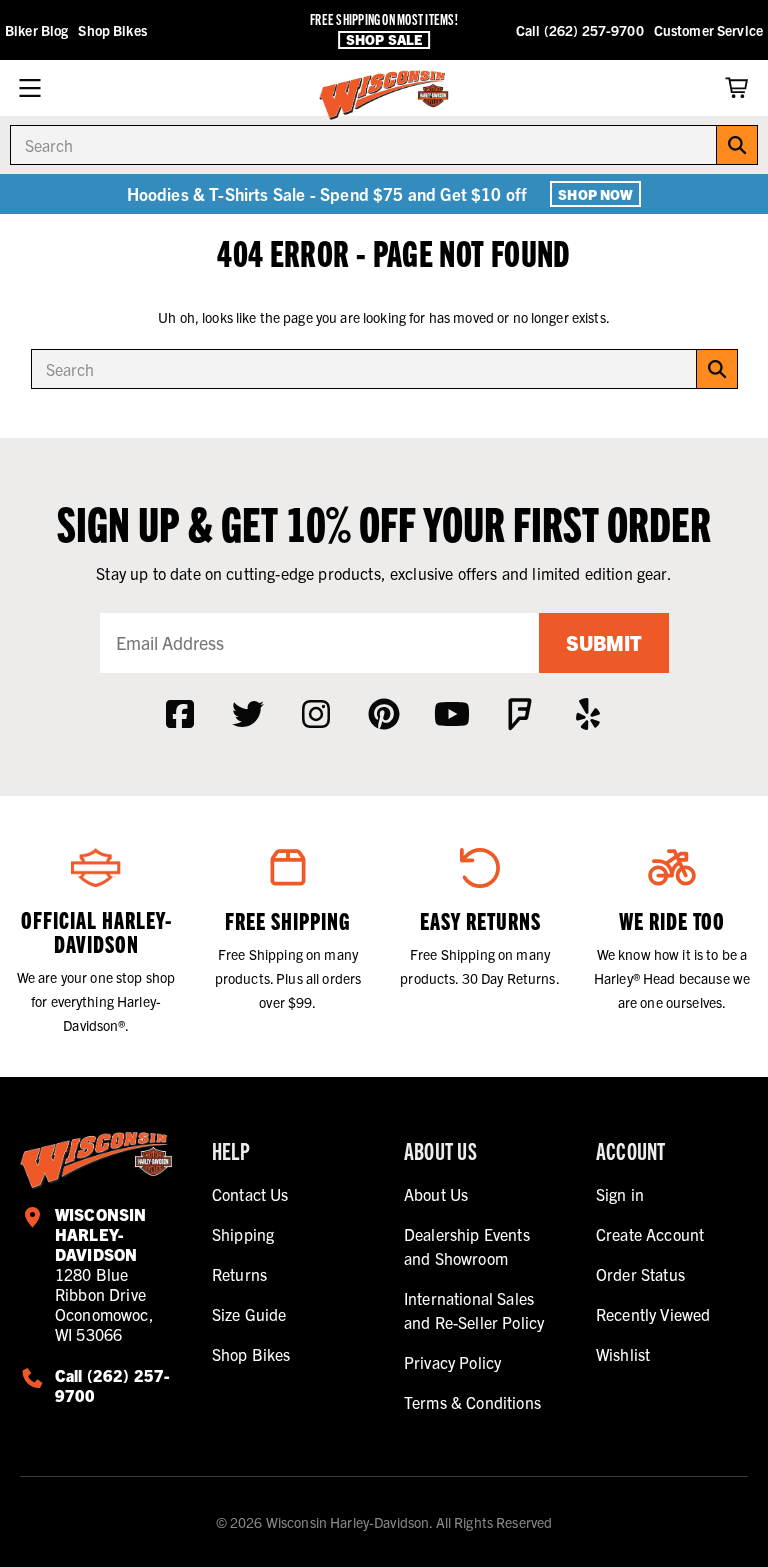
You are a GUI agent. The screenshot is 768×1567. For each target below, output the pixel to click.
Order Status (640, 1274)
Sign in (620, 1194)
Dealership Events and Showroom (467, 1246)
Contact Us (250, 1194)
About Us (436, 1194)
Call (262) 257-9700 (580, 30)
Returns (239, 1274)
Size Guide (249, 1314)
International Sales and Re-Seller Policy (474, 1310)
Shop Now (595, 194)
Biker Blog (36, 30)
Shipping (243, 1234)
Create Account (650, 1234)
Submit (604, 642)
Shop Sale (384, 39)
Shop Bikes (112, 30)
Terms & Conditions (472, 1402)
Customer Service (708, 30)
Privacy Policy (452, 1362)
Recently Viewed (653, 1314)
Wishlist (623, 1354)
